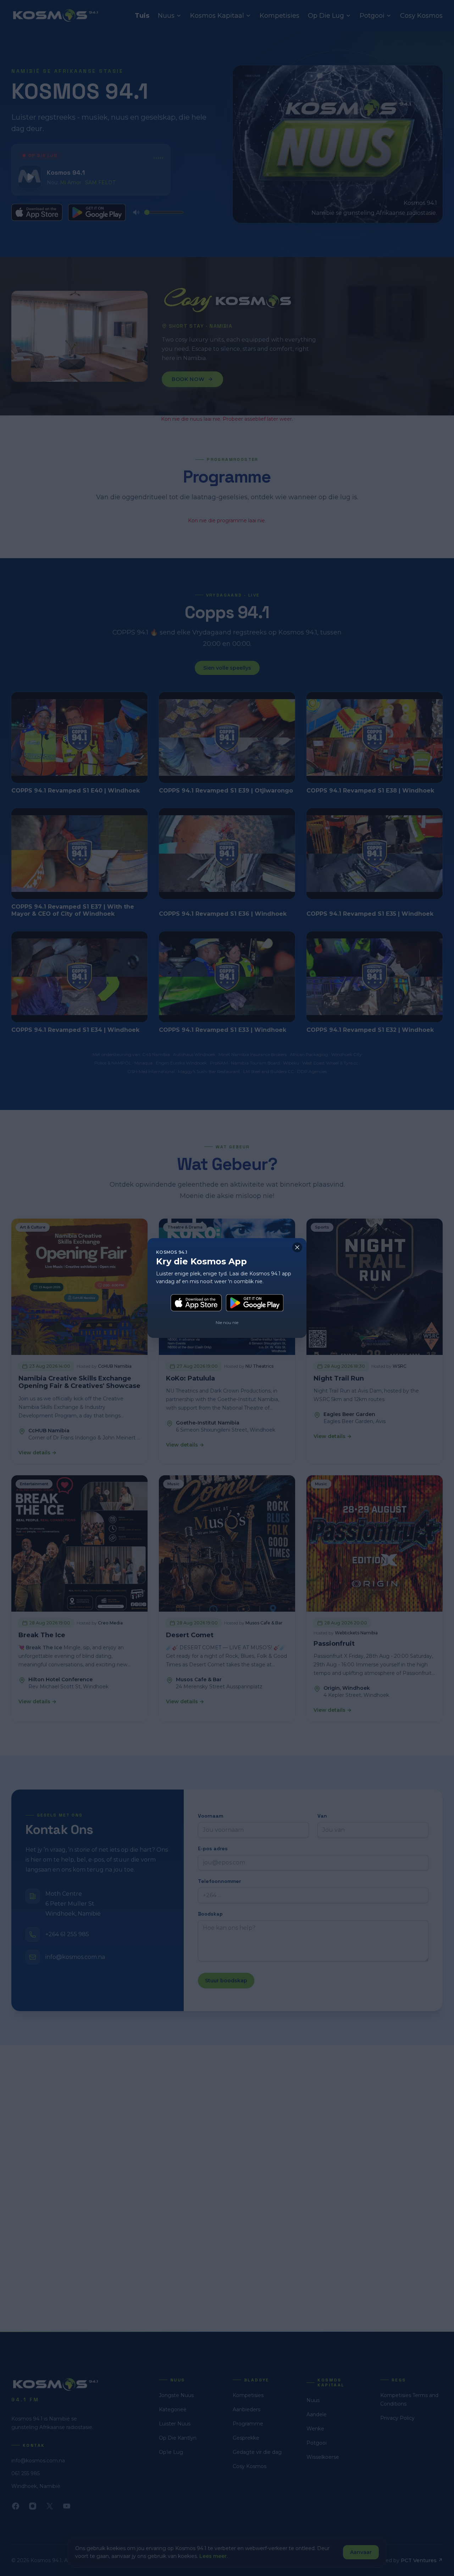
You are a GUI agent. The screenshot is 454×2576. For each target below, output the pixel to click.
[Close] (297, 1247)
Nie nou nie (227, 1322)
